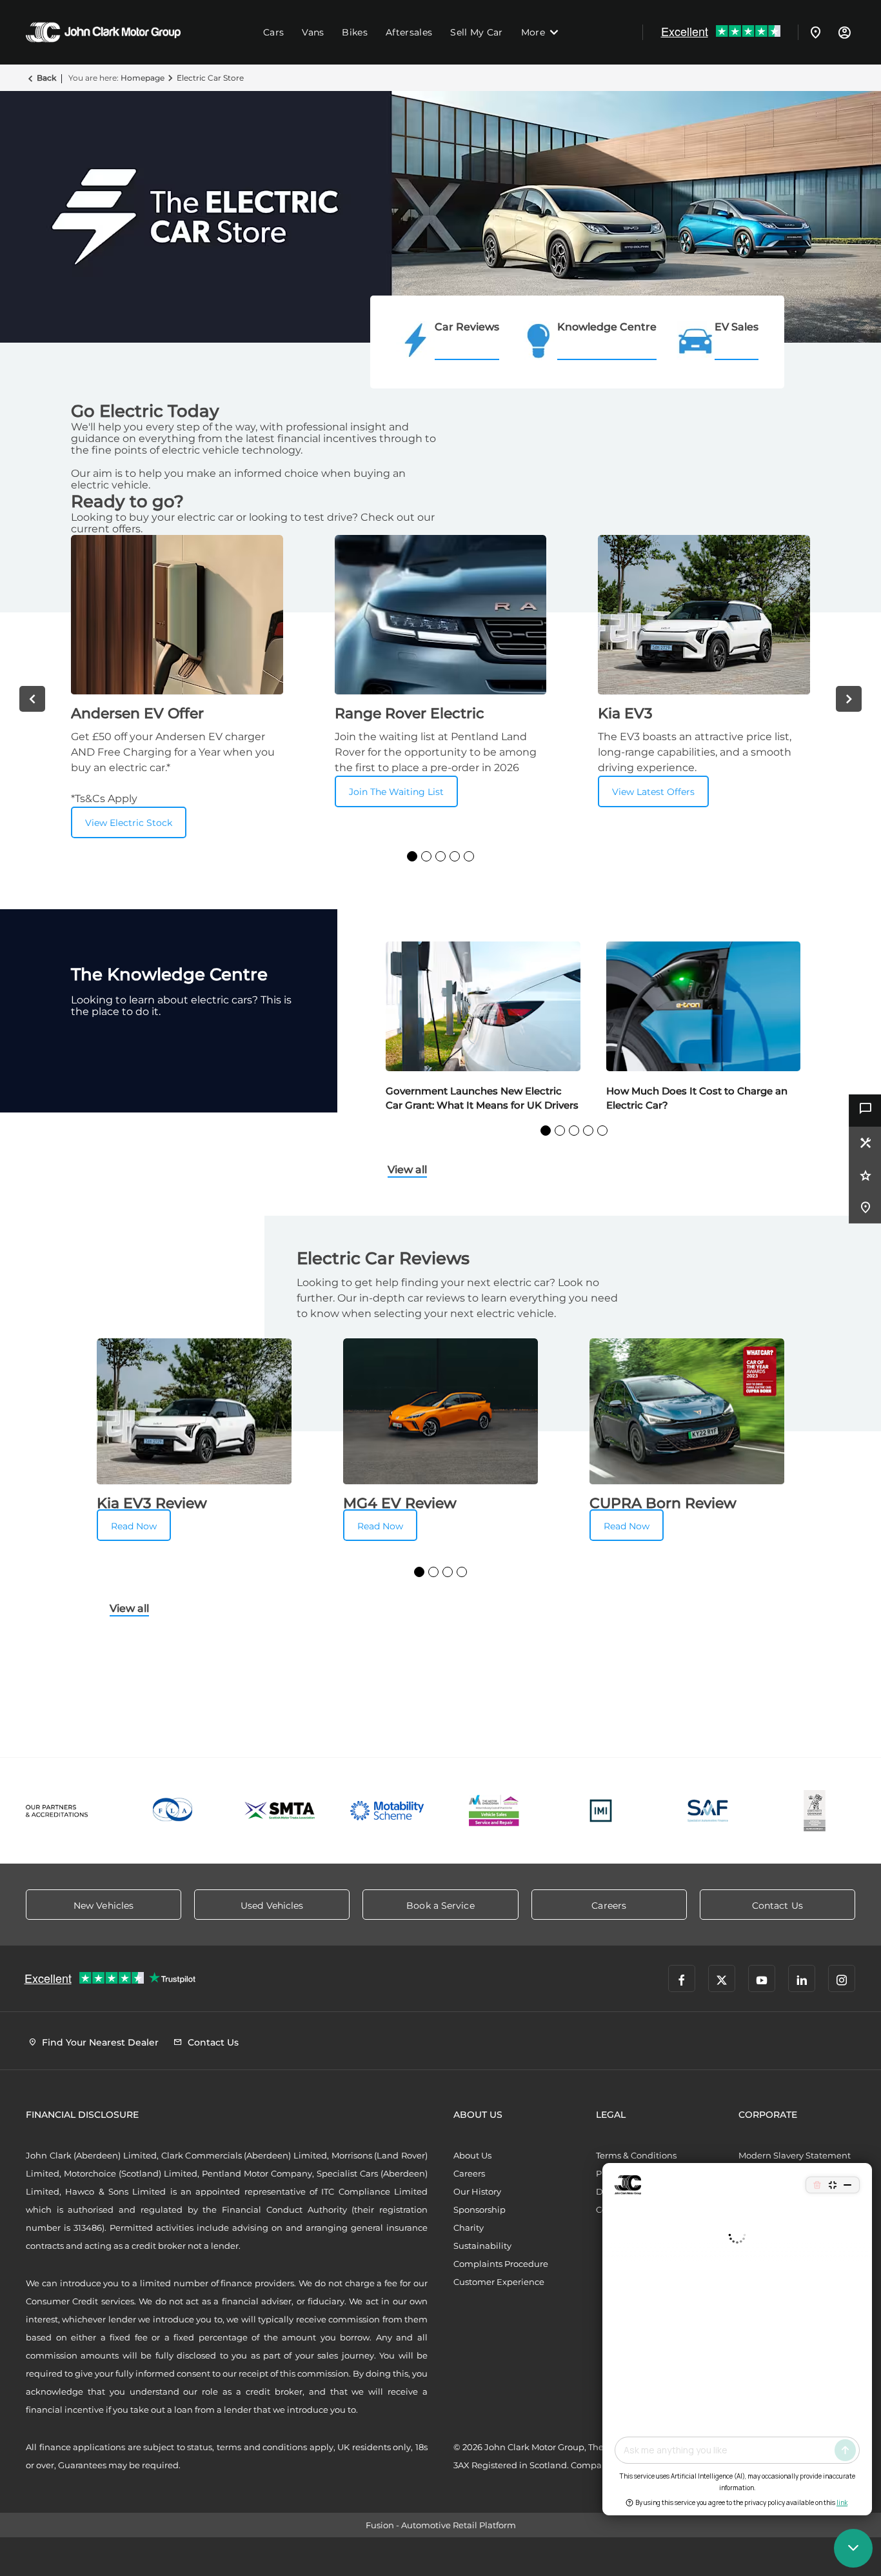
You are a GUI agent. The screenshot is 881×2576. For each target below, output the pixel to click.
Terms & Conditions (636, 2155)
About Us (472, 2155)
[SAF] (708, 1811)
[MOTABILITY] (387, 1811)
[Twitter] (722, 1978)
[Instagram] (842, 1978)
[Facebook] (682, 1978)
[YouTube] (762, 1978)
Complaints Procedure (501, 2264)
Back (46, 78)
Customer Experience (499, 2282)
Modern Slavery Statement (795, 2155)
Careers (469, 2173)
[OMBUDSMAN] (494, 1811)
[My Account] (844, 32)
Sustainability (482, 2246)
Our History (477, 2191)
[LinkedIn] (802, 1978)
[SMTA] (281, 1811)
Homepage (143, 78)
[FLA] (173, 1811)
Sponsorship (480, 2209)
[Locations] (816, 32)
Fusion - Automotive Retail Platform (441, 2525)
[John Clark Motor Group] (103, 32)
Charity (469, 2228)
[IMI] (601, 1811)
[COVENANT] (815, 1811)
